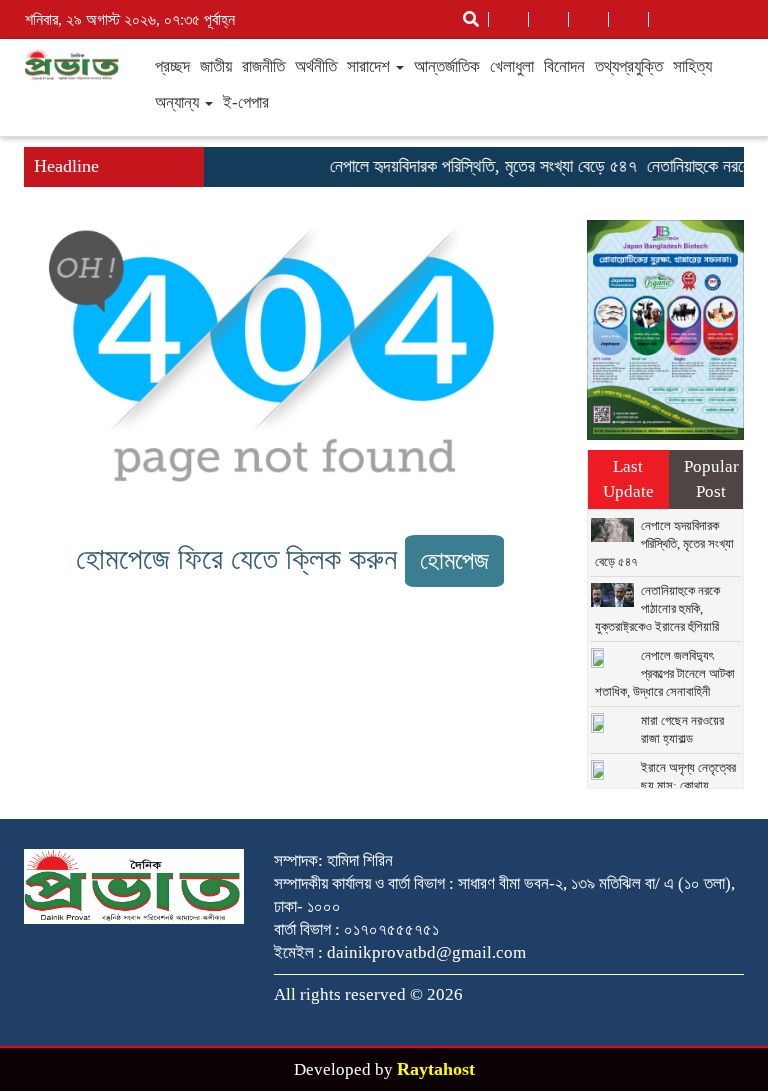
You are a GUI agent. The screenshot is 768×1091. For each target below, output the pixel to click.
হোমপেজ (454, 560)
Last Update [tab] (628, 478)
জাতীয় (216, 66)
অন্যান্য (179, 102)
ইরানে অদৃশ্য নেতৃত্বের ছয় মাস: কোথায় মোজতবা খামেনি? (665, 785)
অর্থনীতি (316, 66)
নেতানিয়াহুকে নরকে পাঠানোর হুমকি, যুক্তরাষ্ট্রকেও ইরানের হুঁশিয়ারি (657, 608)
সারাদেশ (370, 66)
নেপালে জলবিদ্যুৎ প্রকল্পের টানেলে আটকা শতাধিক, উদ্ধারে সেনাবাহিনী (665, 673)
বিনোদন (564, 66)
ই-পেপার (246, 102)
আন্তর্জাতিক (447, 66)
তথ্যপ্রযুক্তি (629, 66)
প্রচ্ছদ (172, 66)
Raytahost (436, 1069)
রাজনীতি (263, 66)
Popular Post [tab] (711, 478)
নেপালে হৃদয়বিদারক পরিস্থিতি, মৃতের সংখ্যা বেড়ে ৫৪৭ (474, 166)
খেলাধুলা (512, 66)
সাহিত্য (692, 66)
